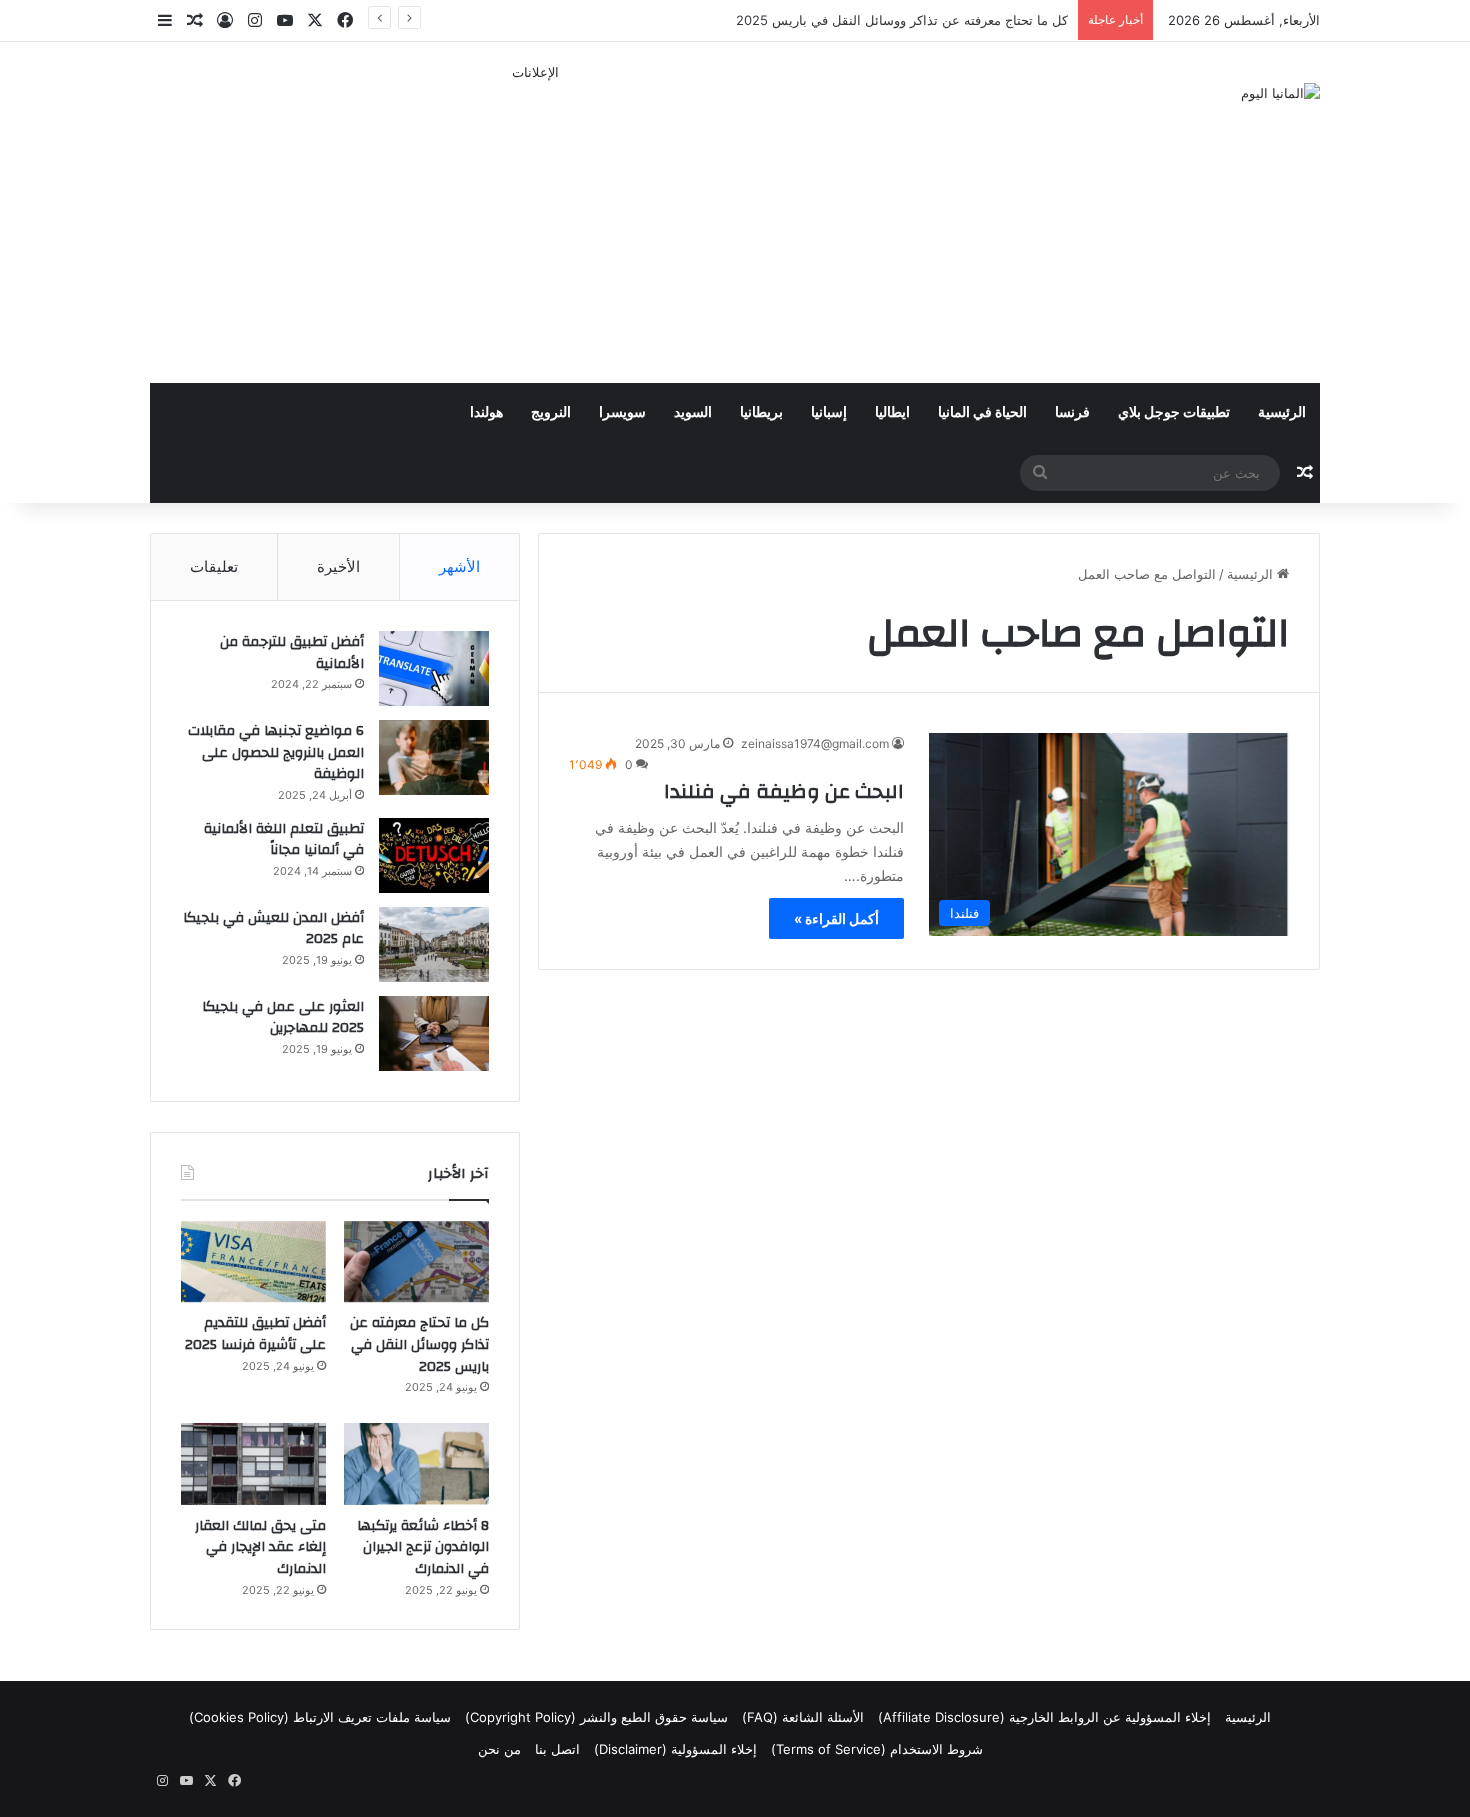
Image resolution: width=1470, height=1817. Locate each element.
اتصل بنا (557, 1749)
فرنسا (1072, 413)
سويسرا (622, 413)
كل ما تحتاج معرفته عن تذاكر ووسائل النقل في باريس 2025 (419, 1344)
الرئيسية (1282, 413)
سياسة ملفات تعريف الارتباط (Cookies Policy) (320, 1717)
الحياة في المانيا (982, 413)
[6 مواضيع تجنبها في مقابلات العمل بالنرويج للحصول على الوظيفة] (434, 757)
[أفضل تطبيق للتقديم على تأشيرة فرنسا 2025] (253, 1262)
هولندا (486, 413)
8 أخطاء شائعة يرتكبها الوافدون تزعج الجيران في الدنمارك (423, 1547)
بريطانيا (761, 413)
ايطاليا (892, 413)
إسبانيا (829, 413)
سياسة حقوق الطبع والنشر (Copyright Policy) (596, 1717)
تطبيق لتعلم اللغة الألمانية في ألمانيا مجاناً (284, 840)
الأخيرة (338, 566)
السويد (693, 413)
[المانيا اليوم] (1280, 93)
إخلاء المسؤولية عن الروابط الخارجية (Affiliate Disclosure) (1044, 1717)
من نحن (499, 1749)
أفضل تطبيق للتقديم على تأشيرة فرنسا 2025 (255, 1334)
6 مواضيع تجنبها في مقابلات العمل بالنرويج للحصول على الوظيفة (276, 752)
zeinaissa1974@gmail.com (815, 743)
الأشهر (459, 566)
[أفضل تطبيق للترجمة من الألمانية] (434, 668)
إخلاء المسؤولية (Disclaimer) (675, 1749)
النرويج (551, 413)
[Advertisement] (535, 223)
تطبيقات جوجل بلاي (1174, 413)
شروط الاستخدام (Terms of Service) (877, 1749)
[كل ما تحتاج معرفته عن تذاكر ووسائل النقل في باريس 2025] (416, 1262)
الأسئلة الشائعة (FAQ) (803, 1717)
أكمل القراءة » (836, 918)
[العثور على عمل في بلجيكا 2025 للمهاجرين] (434, 1033)
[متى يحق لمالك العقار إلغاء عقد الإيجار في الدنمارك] (253, 1464)
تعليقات (214, 566)
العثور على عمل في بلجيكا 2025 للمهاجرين (283, 1018)
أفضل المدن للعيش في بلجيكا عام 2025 (273, 929)
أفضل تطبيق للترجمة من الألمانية (292, 653)
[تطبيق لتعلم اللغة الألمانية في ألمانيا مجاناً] (434, 855)
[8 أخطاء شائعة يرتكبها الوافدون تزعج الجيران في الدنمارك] (416, 1464)
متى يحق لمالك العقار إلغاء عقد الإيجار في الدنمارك (260, 1547)
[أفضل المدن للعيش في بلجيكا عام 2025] (434, 944)
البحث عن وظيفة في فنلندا (784, 791)
